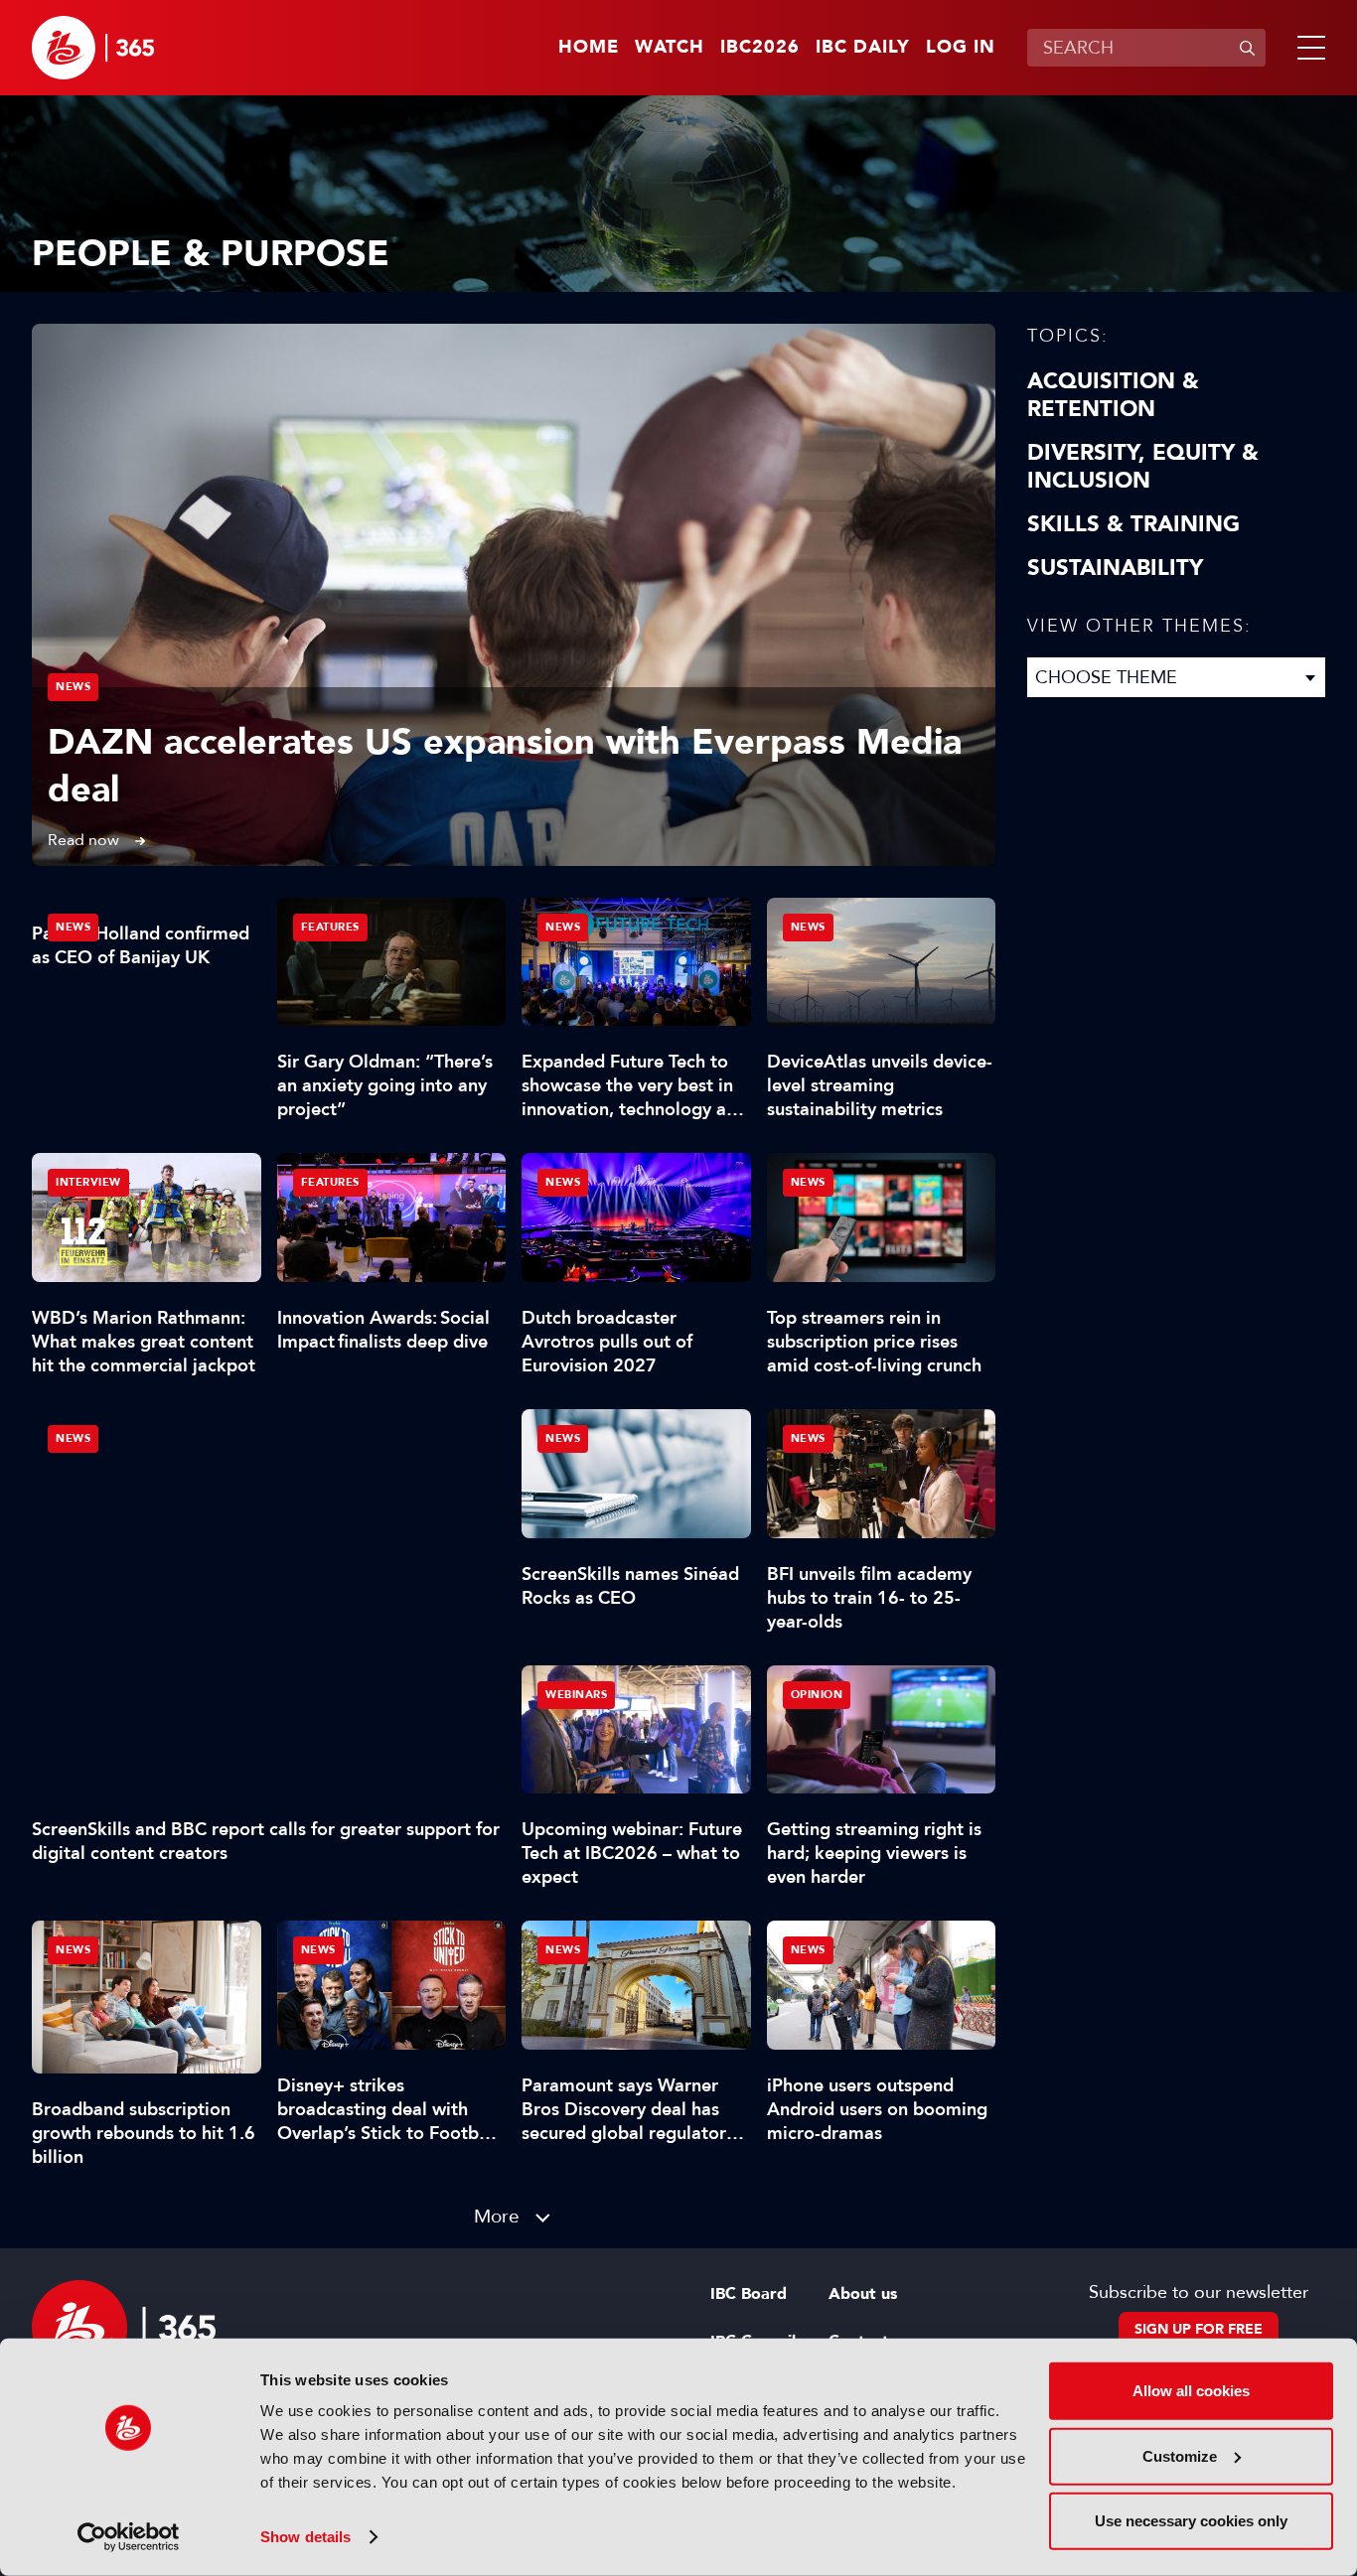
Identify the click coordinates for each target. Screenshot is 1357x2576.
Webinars (576, 1695)
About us (863, 2294)
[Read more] (514, 595)
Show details (305, 2537)
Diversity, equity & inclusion (1143, 467)
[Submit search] (1247, 48)
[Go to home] (93, 48)
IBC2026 (760, 48)
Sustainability (1115, 568)
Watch (670, 48)
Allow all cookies (1191, 2391)
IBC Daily (863, 48)
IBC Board (749, 2294)
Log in (961, 48)
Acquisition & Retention (1113, 395)
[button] (1307, 48)
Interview (88, 1182)
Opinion (817, 1695)
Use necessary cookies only (1191, 2521)
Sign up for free (1199, 2329)
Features (330, 927)
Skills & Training (1133, 524)
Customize (1180, 2455)
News (73, 687)
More (497, 2216)
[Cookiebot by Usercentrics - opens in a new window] (129, 2537)
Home (589, 48)
